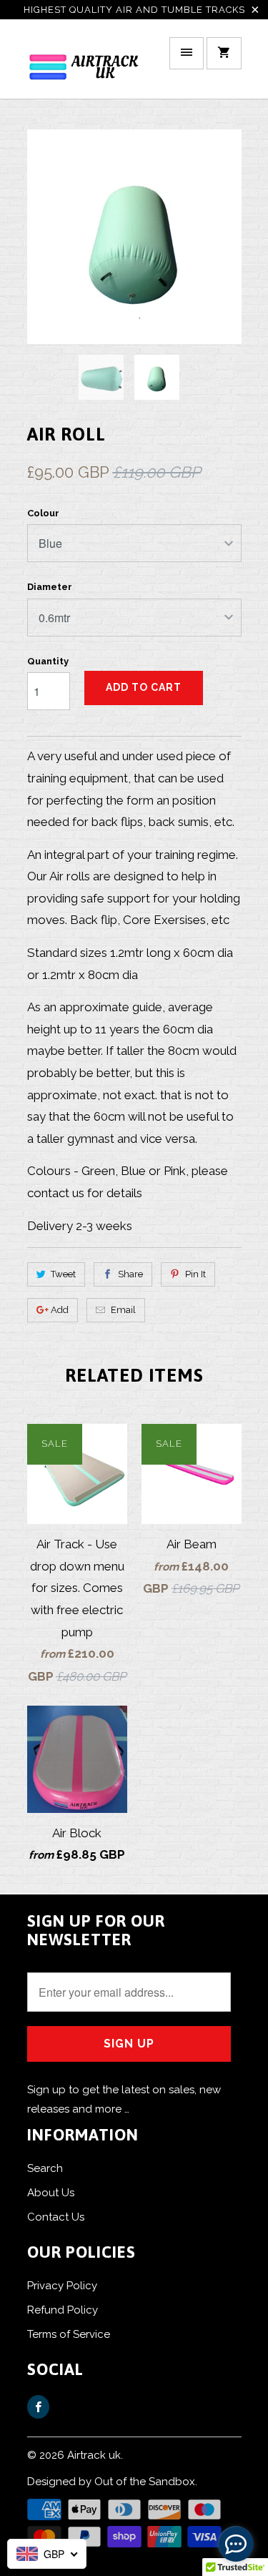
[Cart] (224, 53)
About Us (51, 2193)
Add (60, 1310)
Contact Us (56, 2217)
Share (130, 1274)
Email (123, 1310)
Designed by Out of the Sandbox (111, 2482)
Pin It (195, 1274)
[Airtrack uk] (84, 64)
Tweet (63, 1274)
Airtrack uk (94, 2455)
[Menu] (187, 53)
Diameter (50, 587)
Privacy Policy (62, 2286)
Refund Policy (63, 2310)
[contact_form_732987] (236, 2544)
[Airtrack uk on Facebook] (38, 2407)
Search (45, 2168)
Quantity (48, 661)
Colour (43, 513)
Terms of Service (69, 2334)
